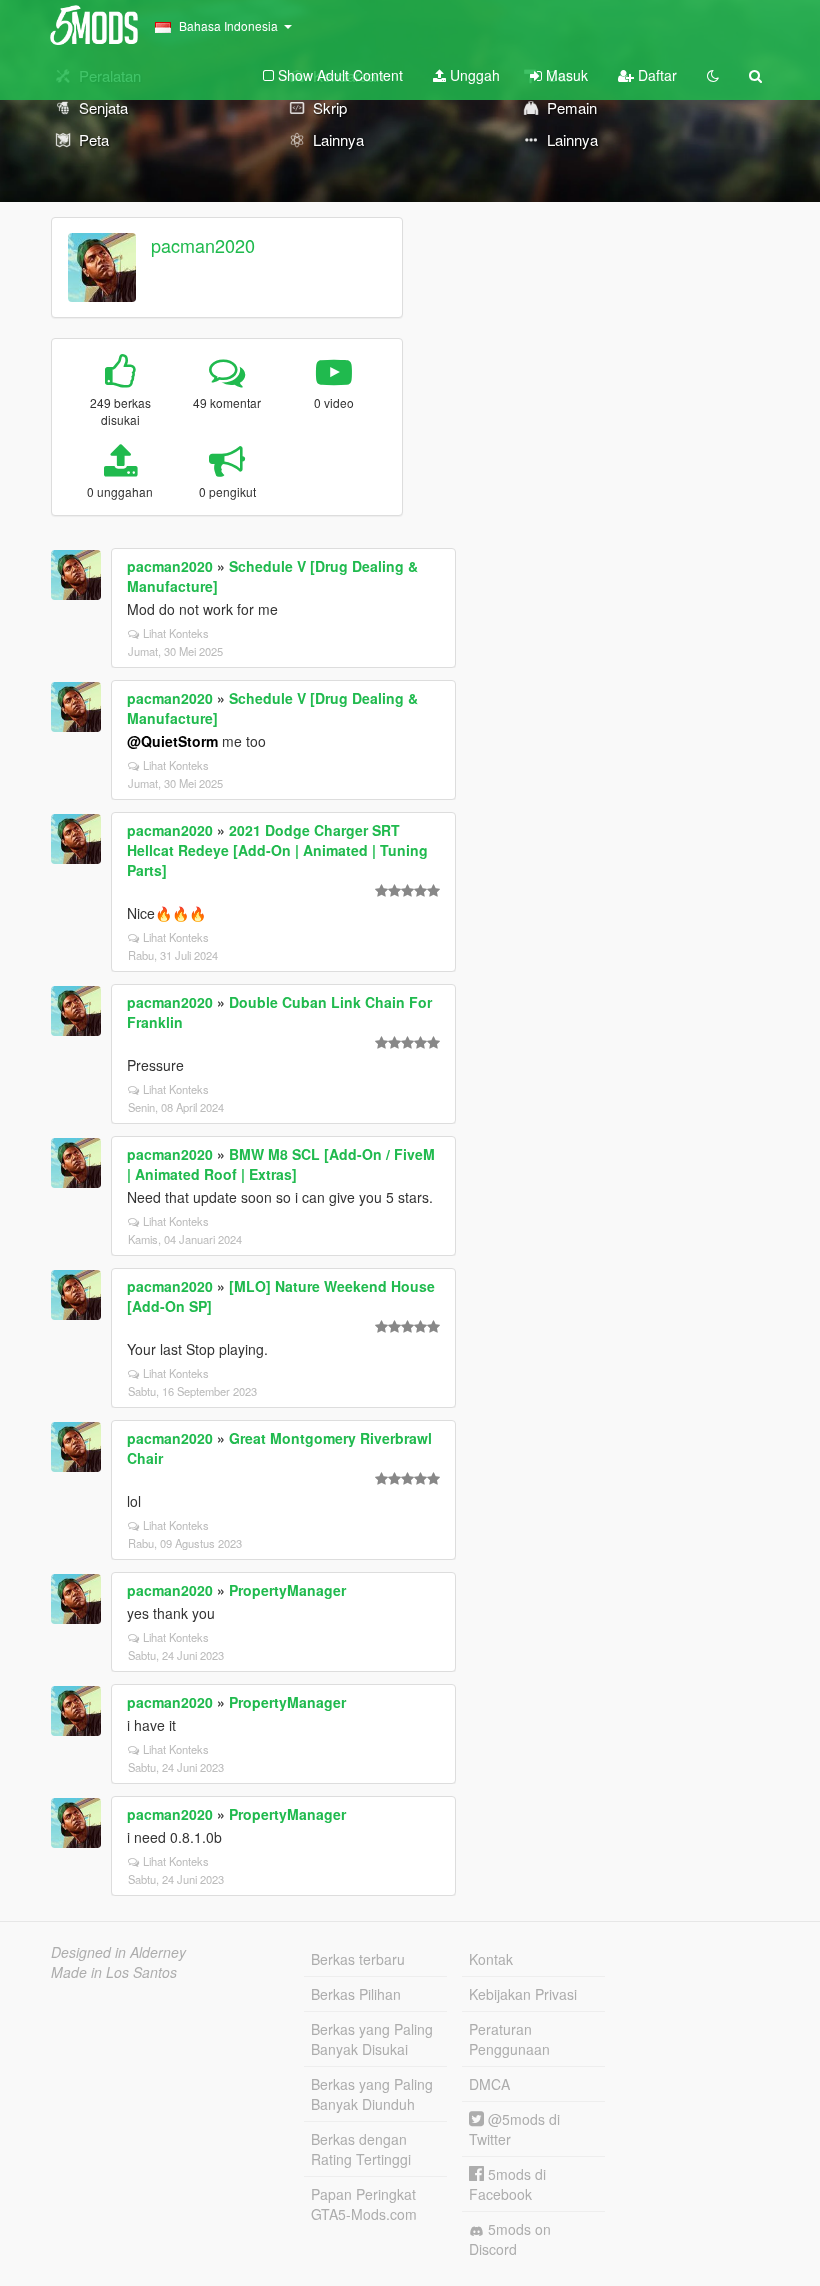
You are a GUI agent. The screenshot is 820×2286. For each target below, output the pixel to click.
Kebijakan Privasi (523, 1994)
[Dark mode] (713, 75)
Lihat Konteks (176, 633)
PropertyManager (287, 1590)
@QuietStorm (172, 741)
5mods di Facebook (507, 2184)
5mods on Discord (510, 2239)
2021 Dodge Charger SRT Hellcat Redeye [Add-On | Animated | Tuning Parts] (277, 850)
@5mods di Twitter (514, 2129)
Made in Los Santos (114, 1972)
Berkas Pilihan (356, 1994)
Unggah (473, 75)
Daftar (655, 75)
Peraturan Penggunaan (509, 2039)
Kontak (491, 1959)
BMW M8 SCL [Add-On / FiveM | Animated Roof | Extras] (281, 1164)
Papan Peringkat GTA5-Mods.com (364, 2204)
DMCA (489, 2084)
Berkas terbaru (358, 1959)
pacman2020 (203, 245)
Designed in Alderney (118, 1952)
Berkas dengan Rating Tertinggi (361, 2149)
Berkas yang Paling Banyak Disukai (372, 2039)
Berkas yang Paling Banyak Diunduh (372, 2094)
